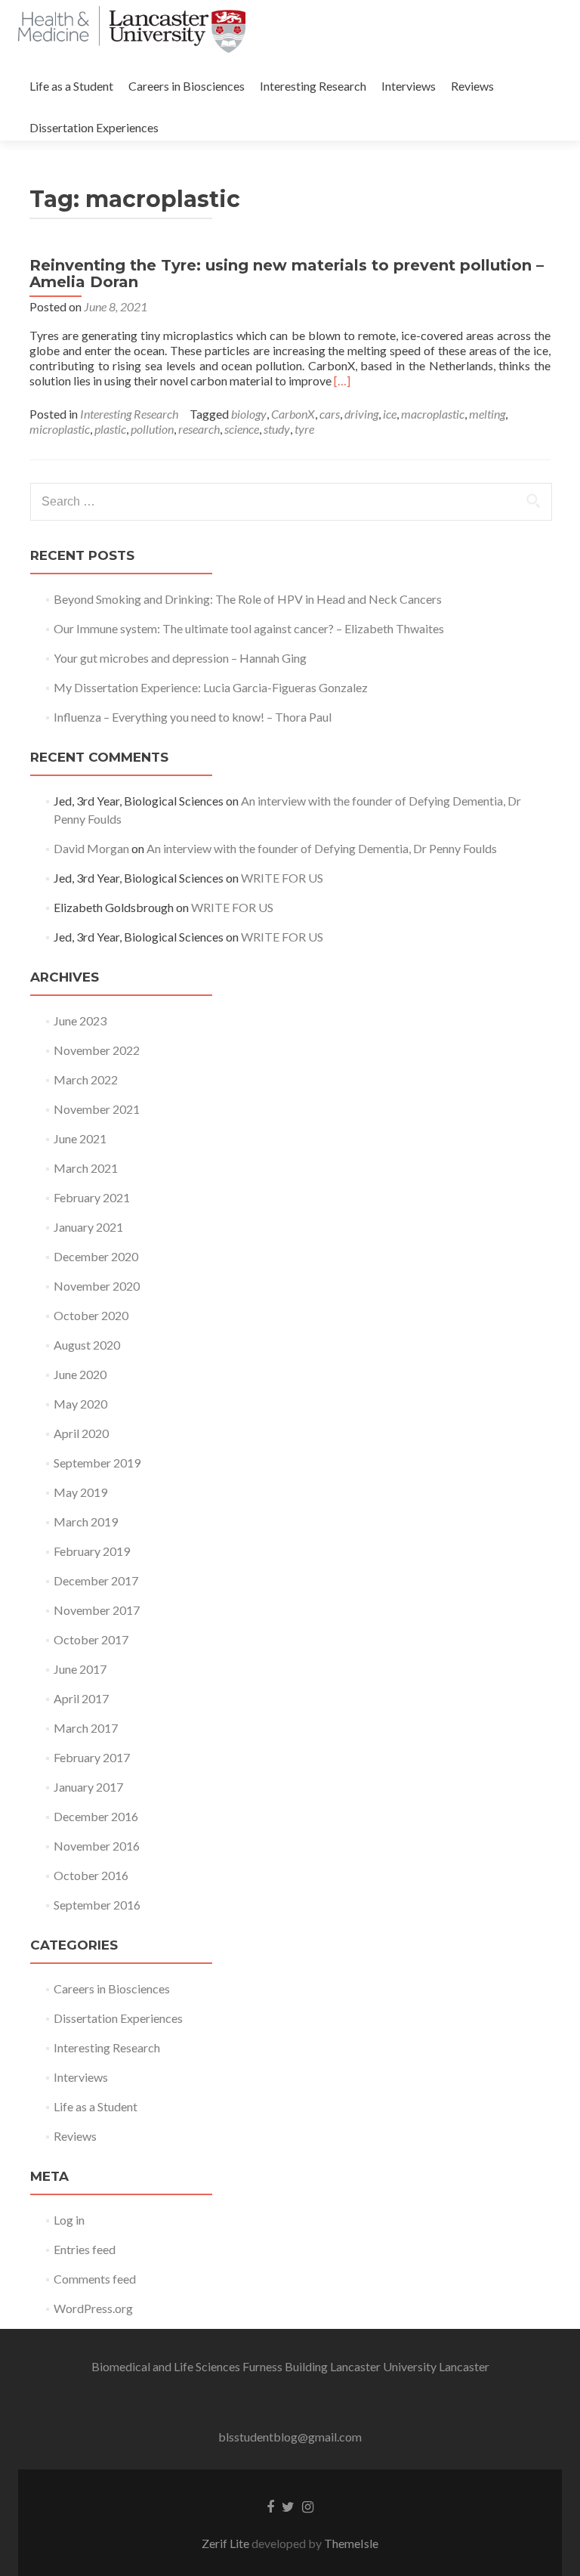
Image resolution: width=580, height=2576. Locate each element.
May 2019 (80, 1492)
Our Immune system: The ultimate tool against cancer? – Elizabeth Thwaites (249, 628)
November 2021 (97, 1109)
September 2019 (97, 1463)
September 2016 (97, 1905)
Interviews (409, 86)
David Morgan (91, 848)
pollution (152, 429)
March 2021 (86, 1168)
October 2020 (91, 1315)
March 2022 (86, 1079)
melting (487, 414)
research (199, 429)
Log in (69, 2220)
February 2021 (92, 1197)
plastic (110, 429)
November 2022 (97, 1050)
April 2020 (81, 1433)
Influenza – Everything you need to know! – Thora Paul (193, 717)
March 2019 (86, 1521)
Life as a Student (71, 86)
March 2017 (86, 1728)
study (277, 429)
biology (249, 414)
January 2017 (88, 1787)
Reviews (472, 86)
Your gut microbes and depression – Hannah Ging (180, 658)
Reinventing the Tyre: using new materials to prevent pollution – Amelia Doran (287, 274)
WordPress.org (93, 2308)
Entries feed (85, 2249)
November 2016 (97, 1846)
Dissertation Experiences (94, 127)
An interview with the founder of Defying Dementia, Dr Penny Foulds (322, 848)
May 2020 (80, 1404)
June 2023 (80, 1021)
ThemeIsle (351, 2543)
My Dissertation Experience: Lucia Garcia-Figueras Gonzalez (211, 687)
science (242, 429)
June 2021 (80, 1138)
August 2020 (87, 1345)
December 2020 (96, 1256)
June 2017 (80, 1669)
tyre (304, 429)
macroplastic (433, 414)
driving (361, 414)
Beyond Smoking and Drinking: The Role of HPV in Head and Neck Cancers (248, 599)
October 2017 (91, 1639)
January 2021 (88, 1227)
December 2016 (96, 1816)
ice (390, 414)
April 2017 (81, 1698)
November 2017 (97, 1610)
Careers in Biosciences (187, 86)
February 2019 (92, 1551)
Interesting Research (313, 86)
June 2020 (80, 1374)
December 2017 (96, 1580)
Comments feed (95, 2279)
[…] (342, 380)
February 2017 (92, 1757)
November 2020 (97, 1286)
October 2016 (91, 1875)
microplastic (60, 429)
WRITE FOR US (282, 878)
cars (330, 414)
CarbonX (293, 414)
